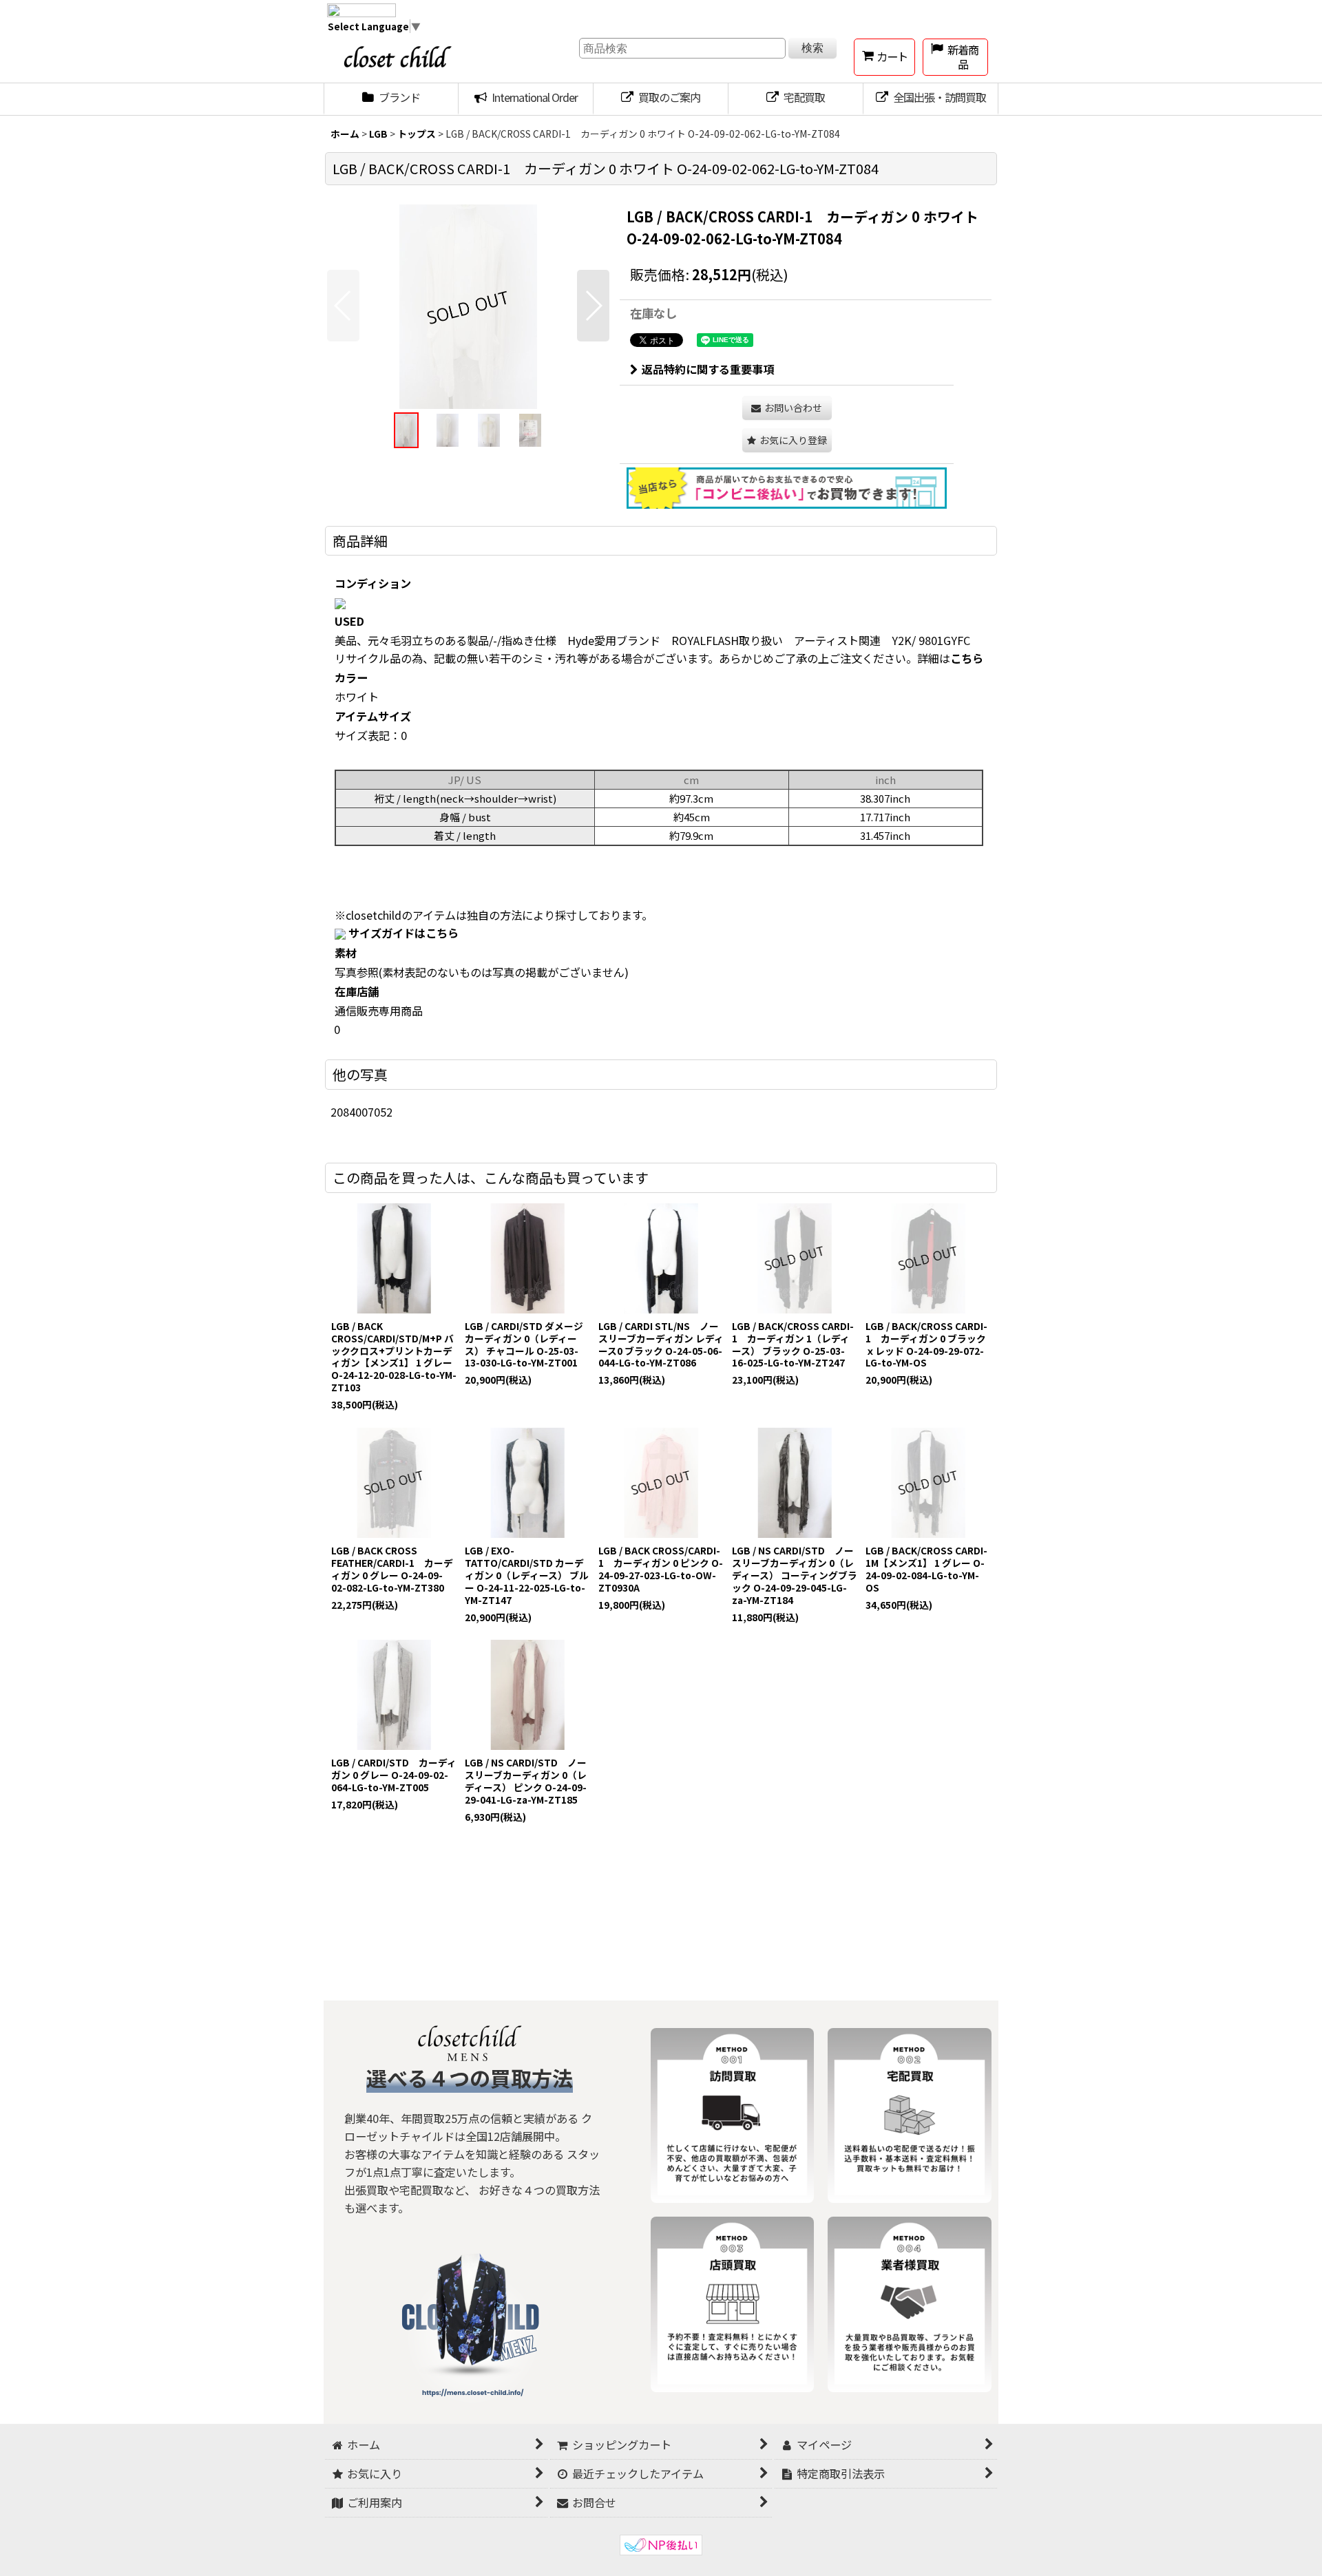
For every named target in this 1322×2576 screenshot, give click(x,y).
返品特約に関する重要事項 (708, 369)
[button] (343, 306)
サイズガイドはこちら (403, 933)
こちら (967, 658)
